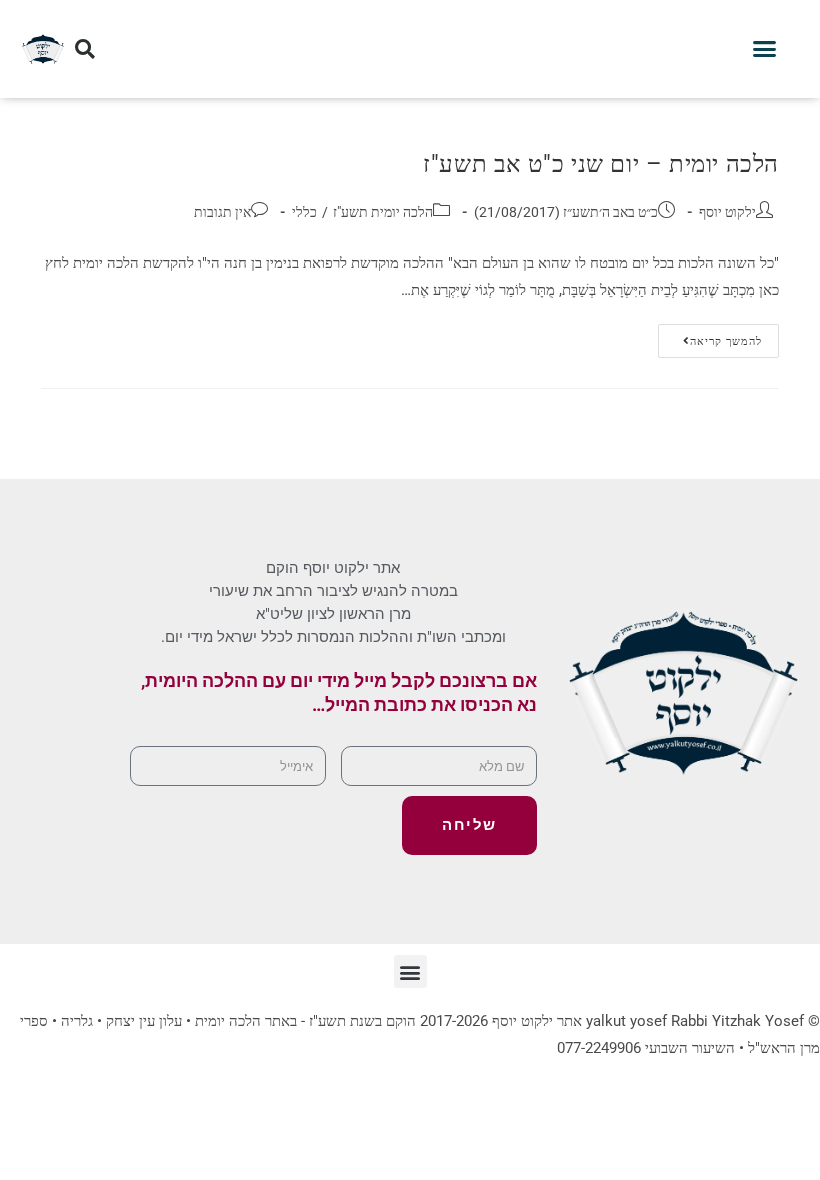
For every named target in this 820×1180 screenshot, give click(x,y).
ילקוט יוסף (727, 212)
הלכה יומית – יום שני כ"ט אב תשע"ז (601, 164)
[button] (765, 49)
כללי (304, 212)
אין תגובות (222, 212)
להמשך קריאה (710, 336)
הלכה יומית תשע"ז (383, 212)
